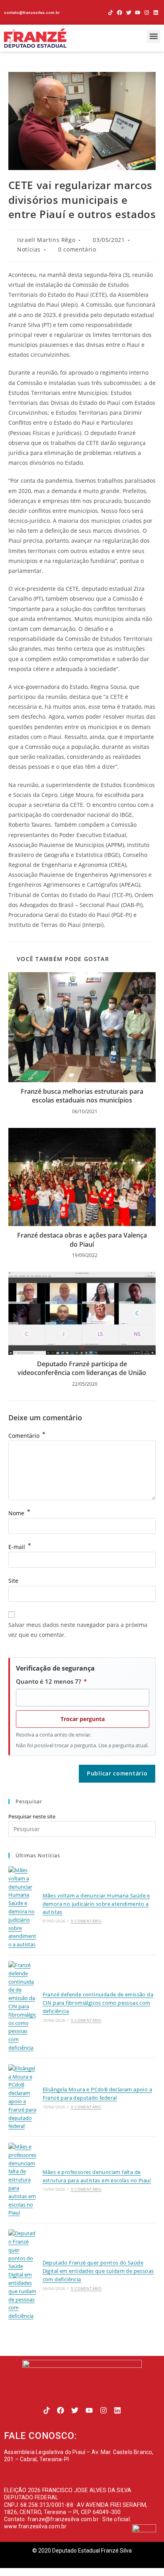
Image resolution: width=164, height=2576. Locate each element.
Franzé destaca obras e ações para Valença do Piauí (82, 1240)
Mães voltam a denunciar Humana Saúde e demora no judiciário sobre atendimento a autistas (96, 1904)
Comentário (27, 1436)
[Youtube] (138, 13)
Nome (19, 1513)
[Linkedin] (156, 13)
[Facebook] (120, 13)
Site (13, 1581)
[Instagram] (147, 13)
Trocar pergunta (83, 1719)
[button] (153, 36)
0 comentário (77, 249)
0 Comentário (86, 1921)
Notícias (29, 249)
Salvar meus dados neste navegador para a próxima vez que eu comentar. (78, 1630)
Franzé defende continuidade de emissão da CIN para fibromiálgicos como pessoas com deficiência (98, 2003)
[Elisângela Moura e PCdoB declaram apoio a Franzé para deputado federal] (22, 2097)
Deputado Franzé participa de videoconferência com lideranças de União (82, 1368)
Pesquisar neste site (32, 1816)
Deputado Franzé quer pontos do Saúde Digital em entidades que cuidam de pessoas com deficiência (98, 2271)
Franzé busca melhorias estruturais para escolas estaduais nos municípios (82, 1096)
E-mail (20, 1547)
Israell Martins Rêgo (46, 240)
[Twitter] (129, 13)
